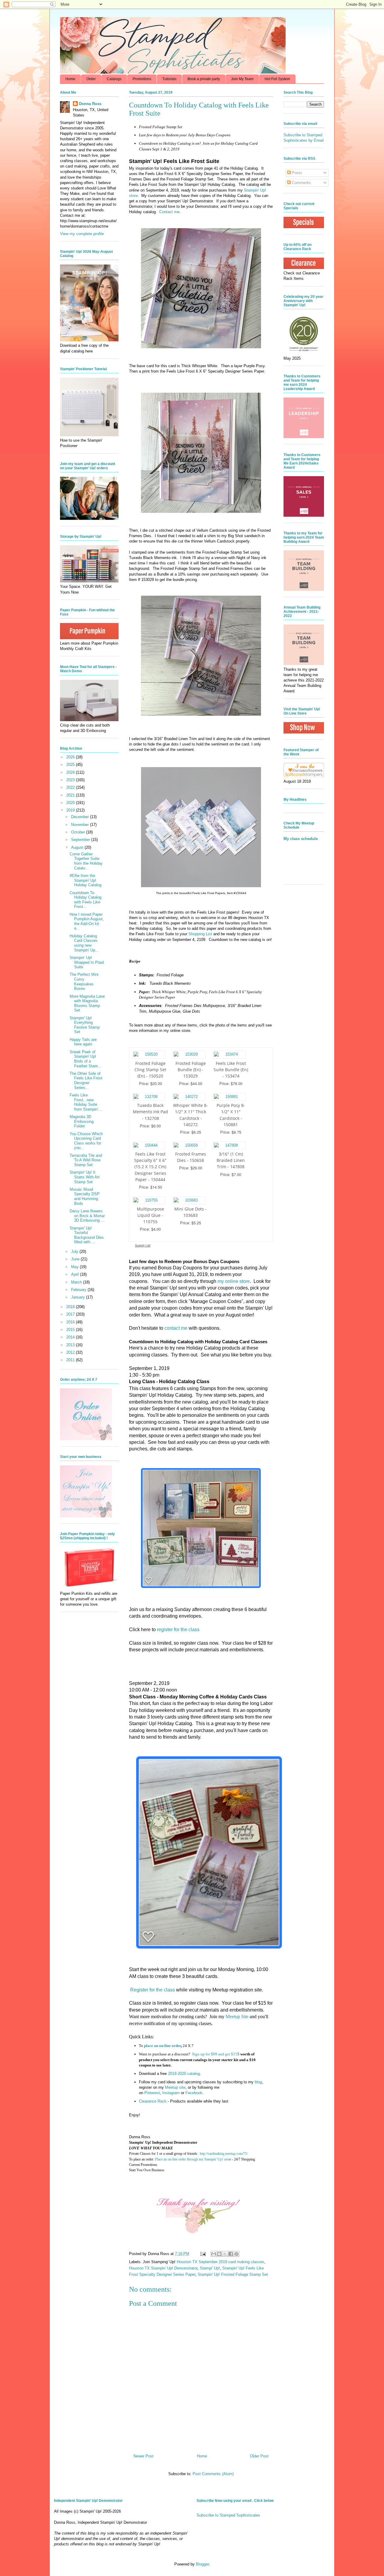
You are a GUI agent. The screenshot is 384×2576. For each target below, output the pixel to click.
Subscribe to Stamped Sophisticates (228, 2515)
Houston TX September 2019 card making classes (220, 2262)
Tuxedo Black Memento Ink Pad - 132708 (150, 1112)
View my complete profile (82, 234)
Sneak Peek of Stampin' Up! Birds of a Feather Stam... (85, 1059)
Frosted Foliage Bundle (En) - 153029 (191, 1070)
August (78, 847)
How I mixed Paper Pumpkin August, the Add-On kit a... (87, 921)
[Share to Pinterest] (236, 2254)
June (76, 1259)
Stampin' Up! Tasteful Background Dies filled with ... (87, 1235)
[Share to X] (225, 2254)
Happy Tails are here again (83, 1042)
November (81, 825)
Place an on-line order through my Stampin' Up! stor (192, 2159)
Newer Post (144, 2456)
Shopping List (200, 934)
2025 (71, 765)
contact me (176, 1328)
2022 (71, 787)
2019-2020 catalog (184, 2074)
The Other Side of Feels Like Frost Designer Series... (86, 1081)
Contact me (169, 212)
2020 (71, 803)
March (77, 1282)
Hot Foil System (277, 79)
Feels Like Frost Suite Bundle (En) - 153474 (231, 1070)
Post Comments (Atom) (213, 2474)
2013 (71, 1345)
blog (258, 2082)
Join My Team (242, 79)
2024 (71, 772)
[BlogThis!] (219, 2254)
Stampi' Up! (210, 2268)
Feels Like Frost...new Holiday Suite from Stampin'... (86, 1102)
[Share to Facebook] (231, 2254)
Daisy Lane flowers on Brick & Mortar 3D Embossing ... (87, 1216)
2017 (71, 1314)
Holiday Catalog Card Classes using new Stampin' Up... (84, 943)
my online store (234, 1281)
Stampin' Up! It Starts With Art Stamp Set (85, 1177)
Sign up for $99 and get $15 (214, 2054)
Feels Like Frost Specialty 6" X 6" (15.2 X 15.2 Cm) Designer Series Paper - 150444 (150, 1167)
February (79, 1290)
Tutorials (169, 79)
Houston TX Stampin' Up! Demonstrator (163, 2268)
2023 (71, 780)
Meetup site (175, 2087)
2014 (71, 1337)
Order (91, 79)
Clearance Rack (153, 2101)
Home (70, 79)
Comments (301, 183)
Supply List (143, 1245)
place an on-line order (162, 2046)
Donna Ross (90, 104)
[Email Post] (203, 2254)
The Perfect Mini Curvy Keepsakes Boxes (84, 981)
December (81, 817)
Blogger (202, 2564)
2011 (71, 1360)
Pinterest (152, 2093)
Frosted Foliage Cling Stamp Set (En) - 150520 (150, 1070)
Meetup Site (237, 2017)
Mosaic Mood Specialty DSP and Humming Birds (85, 1196)
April (76, 1274)
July (75, 1252)
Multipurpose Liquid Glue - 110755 (150, 1215)
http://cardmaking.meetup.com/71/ (224, 2154)
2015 (71, 1330)
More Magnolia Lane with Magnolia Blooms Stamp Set (87, 1003)
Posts (296, 173)
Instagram (171, 2093)
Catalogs (114, 79)
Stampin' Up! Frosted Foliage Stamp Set (233, 2274)
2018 (71, 1307)
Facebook (194, 2093)
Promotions (142, 79)
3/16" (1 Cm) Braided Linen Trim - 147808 (231, 1160)
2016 (71, 1322)
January (79, 1297)
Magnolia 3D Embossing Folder (82, 1121)
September (81, 840)
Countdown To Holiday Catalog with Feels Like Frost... (85, 900)
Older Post (259, 2456)
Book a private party (204, 79)
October (79, 832)
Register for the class (153, 1990)
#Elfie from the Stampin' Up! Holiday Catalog (85, 880)
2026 (71, 757)
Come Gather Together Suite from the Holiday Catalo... (86, 861)
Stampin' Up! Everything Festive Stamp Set (85, 1025)
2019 (71, 810)
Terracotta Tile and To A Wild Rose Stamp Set (86, 1160)
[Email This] (214, 2254)
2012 (71, 1352)
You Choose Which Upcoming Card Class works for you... (86, 1141)
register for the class (178, 1630)
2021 (71, 795)
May (75, 1267)
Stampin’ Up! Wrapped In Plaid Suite (87, 962)
